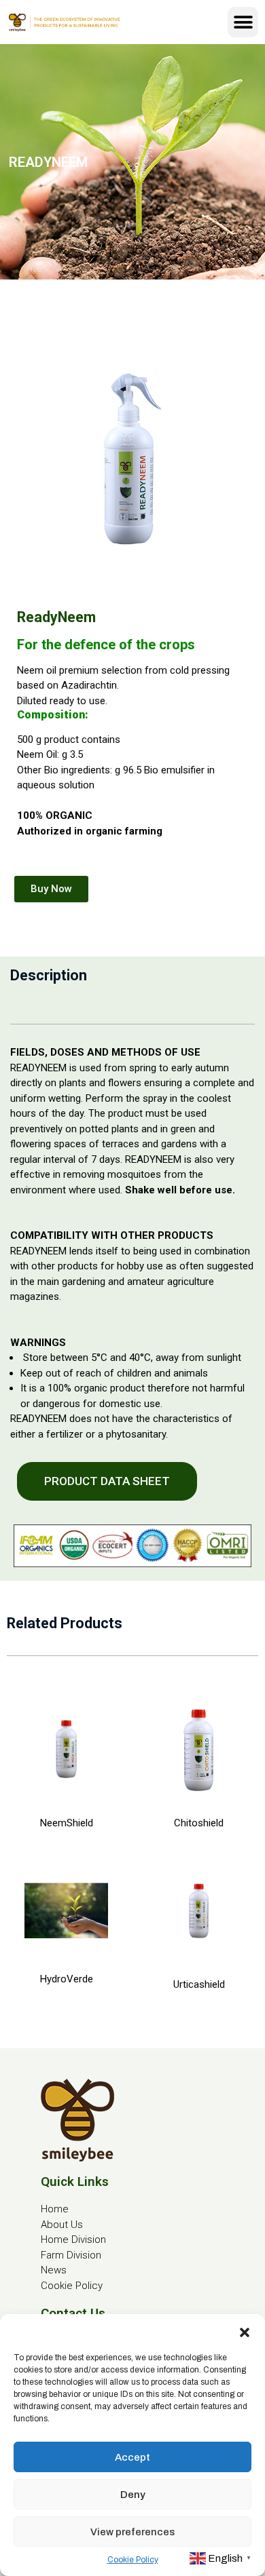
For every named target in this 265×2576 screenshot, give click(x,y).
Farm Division (71, 2255)
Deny (133, 2495)
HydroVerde (67, 1979)
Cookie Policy (133, 2560)
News (54, 2270)
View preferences (132, 2532)
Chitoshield (199, 1823)
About (54, 2225)
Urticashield (199, 1984)
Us (75, 2225)
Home (55, 2209)
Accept (132, 2457)
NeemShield (67, 1823)
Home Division (73, 2239)
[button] (245, 2331)
